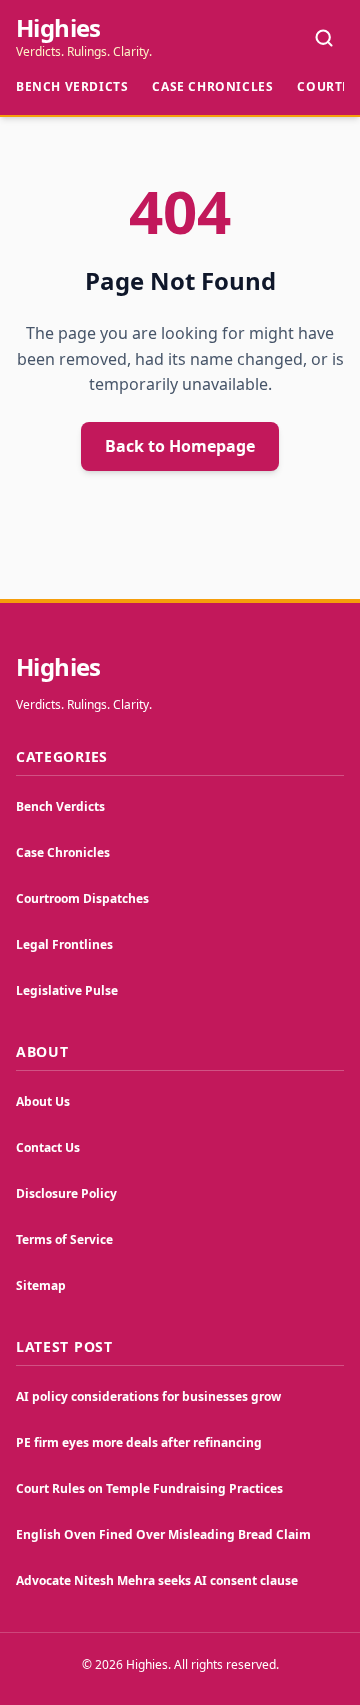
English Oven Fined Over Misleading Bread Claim (163, 1534)
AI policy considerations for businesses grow (148, 1396)
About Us (43, 1101)
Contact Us (48, 1147)
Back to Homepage (180, 446)
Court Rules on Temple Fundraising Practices (149, 1488)
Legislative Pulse (67, 990)
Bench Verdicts (72, 86)
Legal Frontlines (64, 944)
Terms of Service (64, 1239)
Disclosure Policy (66, 1193)
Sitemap (41, 1285)
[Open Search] (324, 38)
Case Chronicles (212, 86)
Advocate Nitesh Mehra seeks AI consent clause (157, 1580)
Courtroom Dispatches (82, 898)
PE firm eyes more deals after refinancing (139, 1442)
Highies (58, 28)
